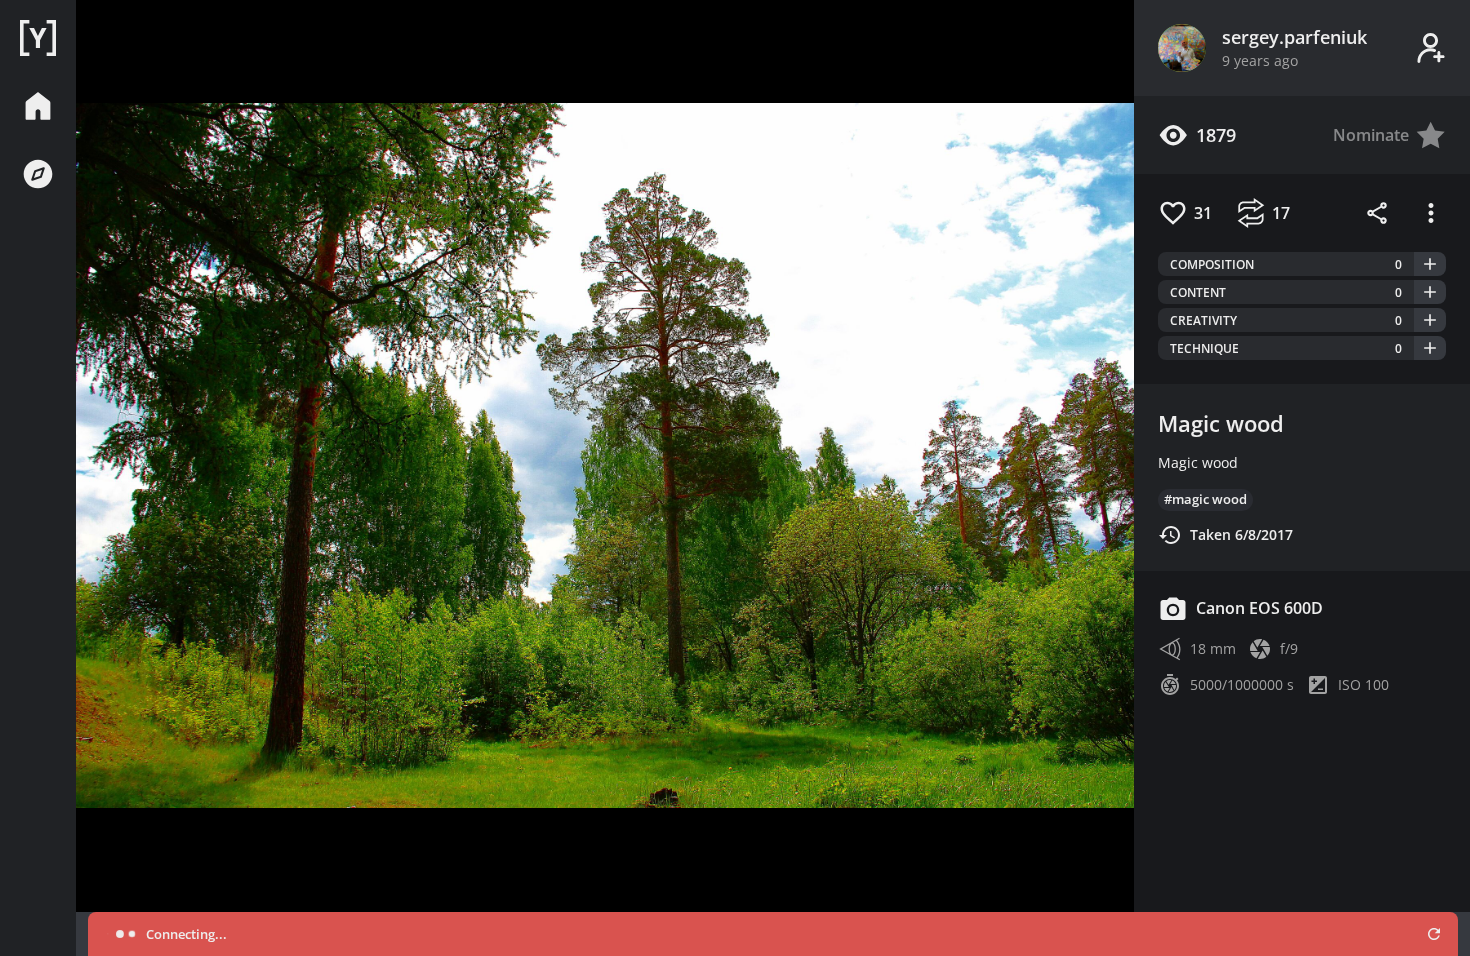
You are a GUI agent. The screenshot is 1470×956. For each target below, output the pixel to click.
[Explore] (38, 174)
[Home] (38, 38)
